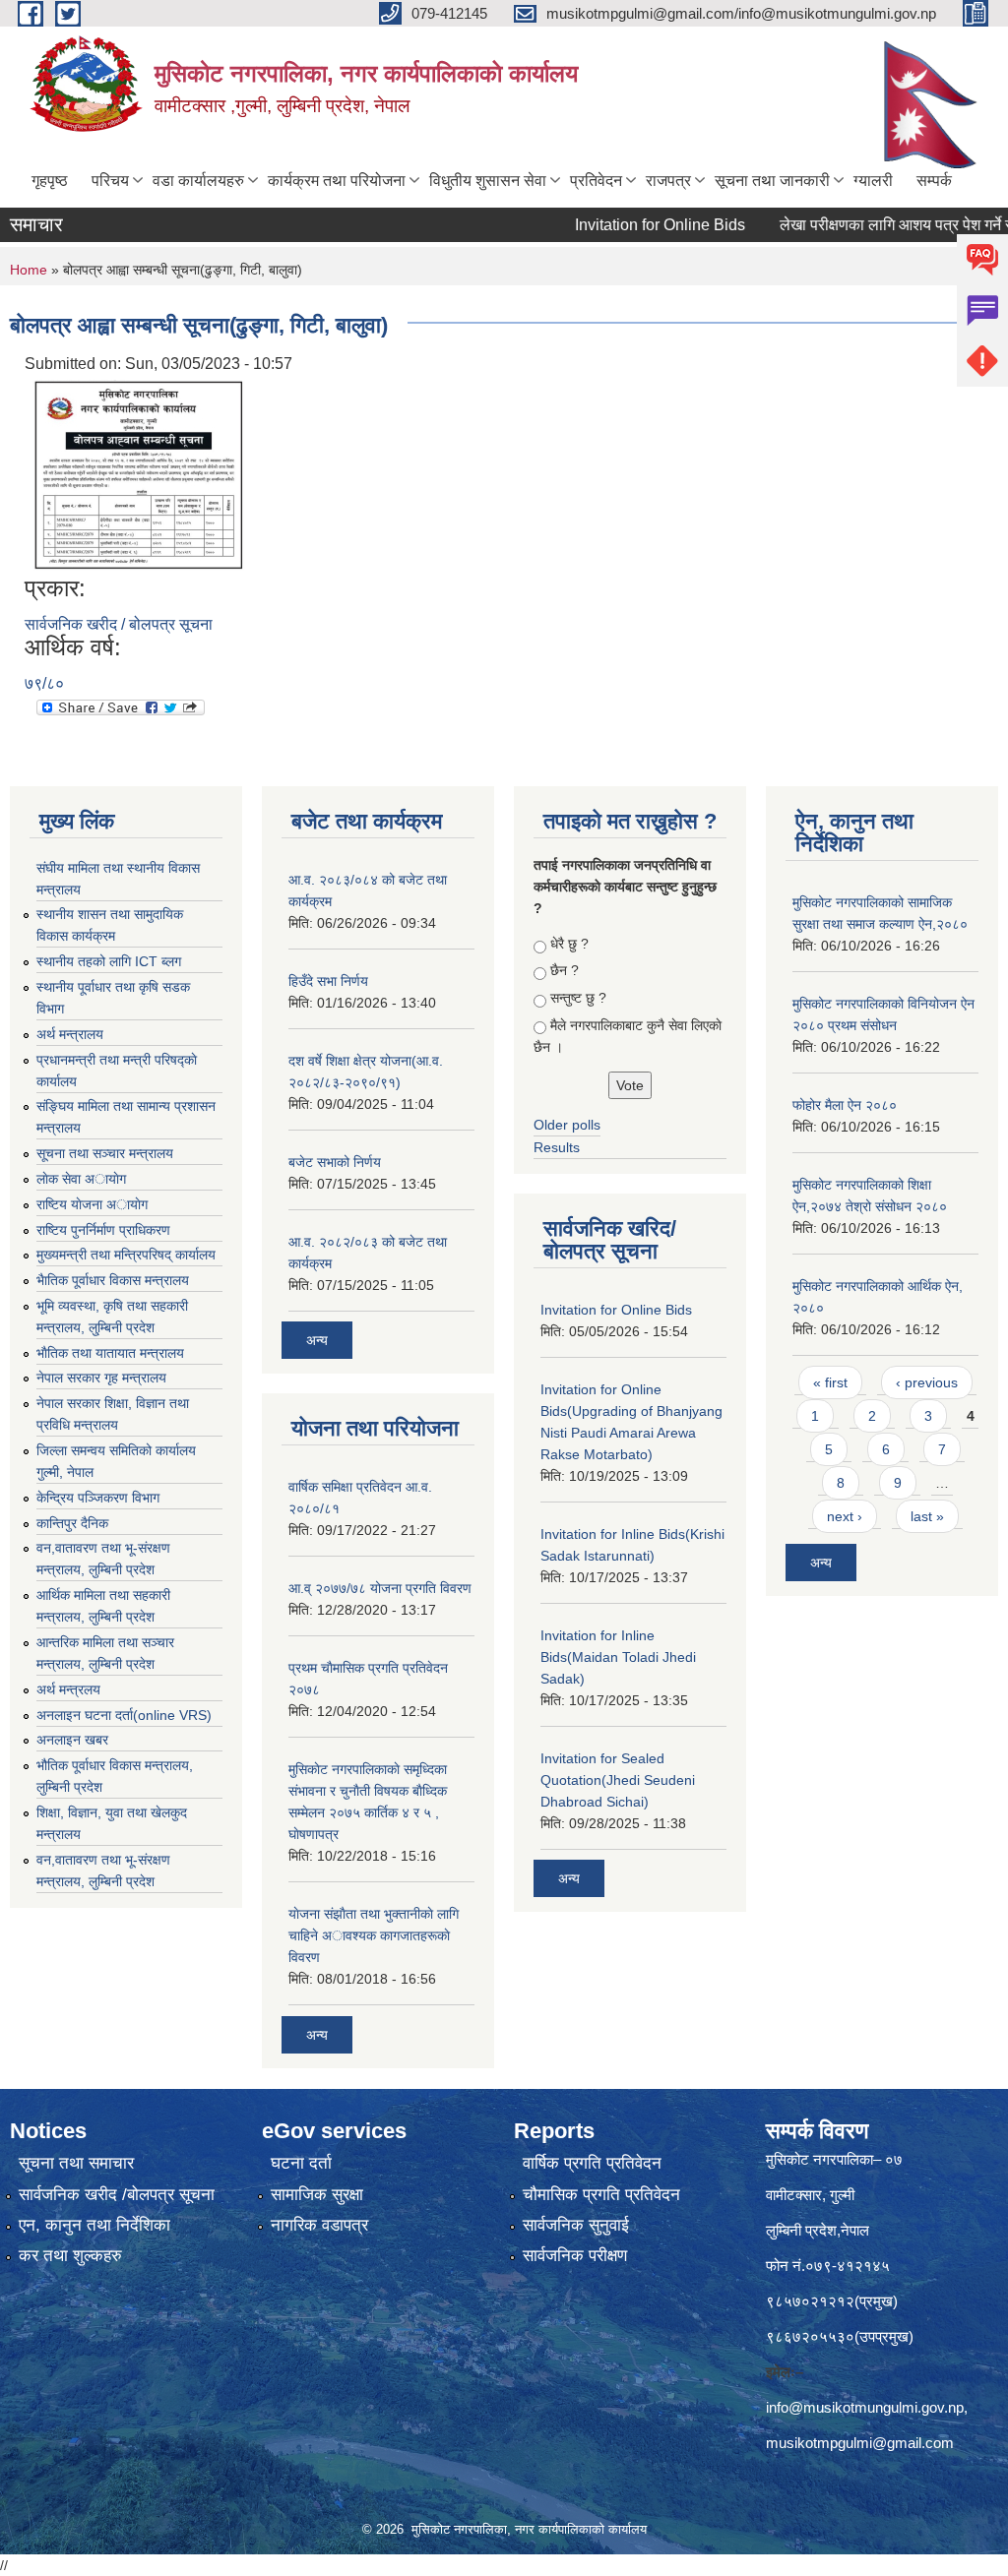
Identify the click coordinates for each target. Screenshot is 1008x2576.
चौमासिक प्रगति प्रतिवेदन (601, 2195)
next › (845, 1516)
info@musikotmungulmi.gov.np (865, 2407)
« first (830, 1382)
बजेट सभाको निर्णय (335, 1162)
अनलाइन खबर (72, 1740)
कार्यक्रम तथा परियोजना (337, 181)
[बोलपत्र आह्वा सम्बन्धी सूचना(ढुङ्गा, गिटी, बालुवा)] (138, 474)
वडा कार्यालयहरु (198, 181)
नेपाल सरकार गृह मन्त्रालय (101, 1378)
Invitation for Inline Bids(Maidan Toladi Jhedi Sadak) (618, 1657)
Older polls (567, 1125)
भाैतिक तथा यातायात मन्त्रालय (110, 1353)
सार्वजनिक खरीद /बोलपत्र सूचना (117, 2195)
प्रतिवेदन (596, 181)
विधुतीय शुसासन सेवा (488, 181)
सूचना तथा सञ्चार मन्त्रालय (105, 1153)
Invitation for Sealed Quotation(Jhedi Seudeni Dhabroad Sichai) (618, 1780)
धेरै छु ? (569, 944)
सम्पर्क (934, 181)
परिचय (110, 181)
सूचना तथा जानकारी (772, 181)
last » (927, 1516)
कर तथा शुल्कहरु (70, 2256)
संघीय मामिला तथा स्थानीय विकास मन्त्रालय (118, 879)
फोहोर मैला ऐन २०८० (845, 1105)
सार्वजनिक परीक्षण (575, 2256)
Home (29, 270)
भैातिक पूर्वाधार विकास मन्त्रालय (113, 1280)
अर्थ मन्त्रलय (68, 1689)
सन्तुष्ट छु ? (578, 998)
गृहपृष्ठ (50, 181)
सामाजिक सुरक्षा (317, 2195)
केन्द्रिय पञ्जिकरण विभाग (98, 1498)
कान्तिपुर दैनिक (72, 1523)
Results (557, 1147)
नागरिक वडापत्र (319, 2225)
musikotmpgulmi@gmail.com (860, 2443)
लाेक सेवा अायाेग (81, 1179)
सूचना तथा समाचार (76, 2163)
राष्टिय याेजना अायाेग (92, 1204)
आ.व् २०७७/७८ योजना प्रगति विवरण (380, 1588)
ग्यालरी (873, 181)
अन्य (317, 1340)
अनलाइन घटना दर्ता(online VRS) (124, 1715)
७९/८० (44, 683)
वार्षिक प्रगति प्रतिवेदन (592, 2163)
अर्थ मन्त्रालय (70, 1034)
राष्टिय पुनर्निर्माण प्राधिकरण (103, 1230)
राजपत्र (668, 181)
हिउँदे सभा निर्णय (328, 981)
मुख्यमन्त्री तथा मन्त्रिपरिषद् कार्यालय (126, 1255)
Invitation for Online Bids (627, 225)
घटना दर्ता (301, 2163)
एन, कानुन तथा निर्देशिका (94, 2225)
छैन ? (565, 970)
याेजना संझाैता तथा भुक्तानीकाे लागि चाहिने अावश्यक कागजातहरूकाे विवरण (374, 1935)
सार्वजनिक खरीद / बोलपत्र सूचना (119, 624)
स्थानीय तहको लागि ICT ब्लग (109, 961)
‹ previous (927, 1382)
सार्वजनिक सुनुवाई (576, 2225)
